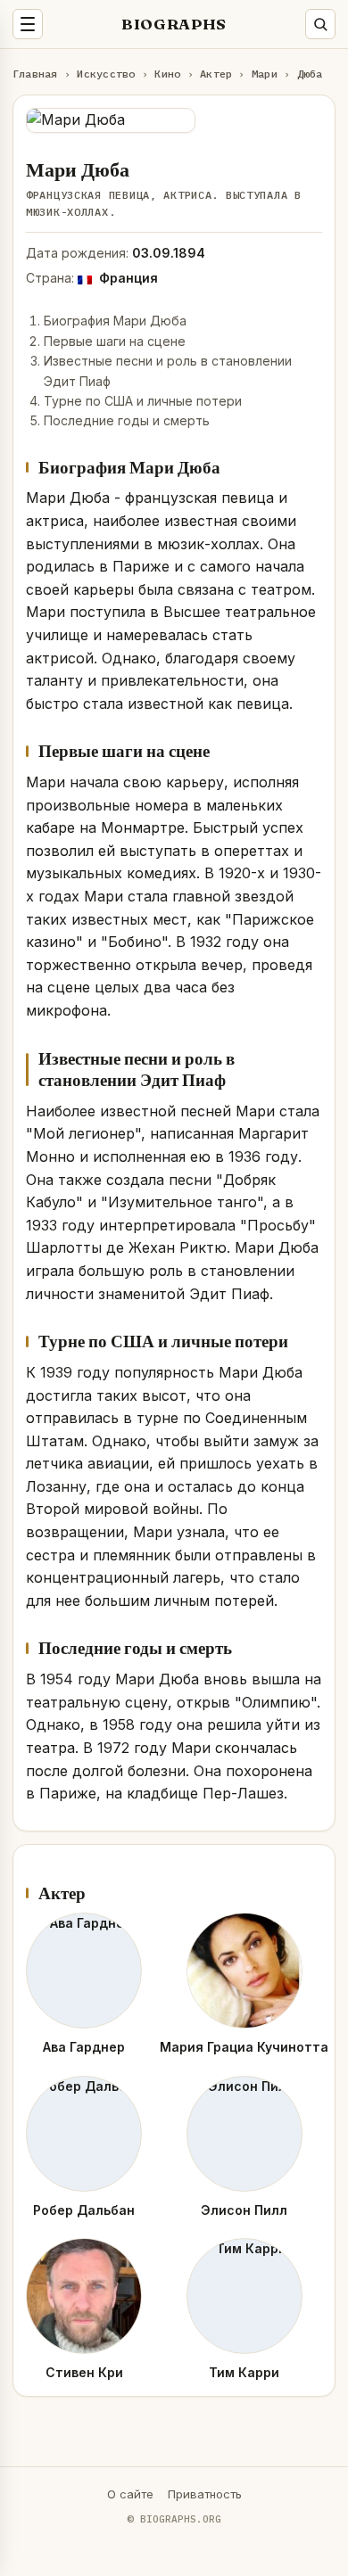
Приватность (205, 2494)
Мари (265, 74)
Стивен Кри (84, 2372)
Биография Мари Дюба (115, 321)
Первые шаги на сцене (115, 341)
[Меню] (28, 24)
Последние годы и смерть (127, 420)
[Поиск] (320, 24)
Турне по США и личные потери (143, 401)
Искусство (106, 74)
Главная (35, 74)
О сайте (130, 2494)
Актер (216, 74)
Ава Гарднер (84, 2047)
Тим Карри (244, 2372)
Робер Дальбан (84, 2210)
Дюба (310, 74)
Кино (167, 74)
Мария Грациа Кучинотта (244, 2047)
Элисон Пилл (244, 2210)
